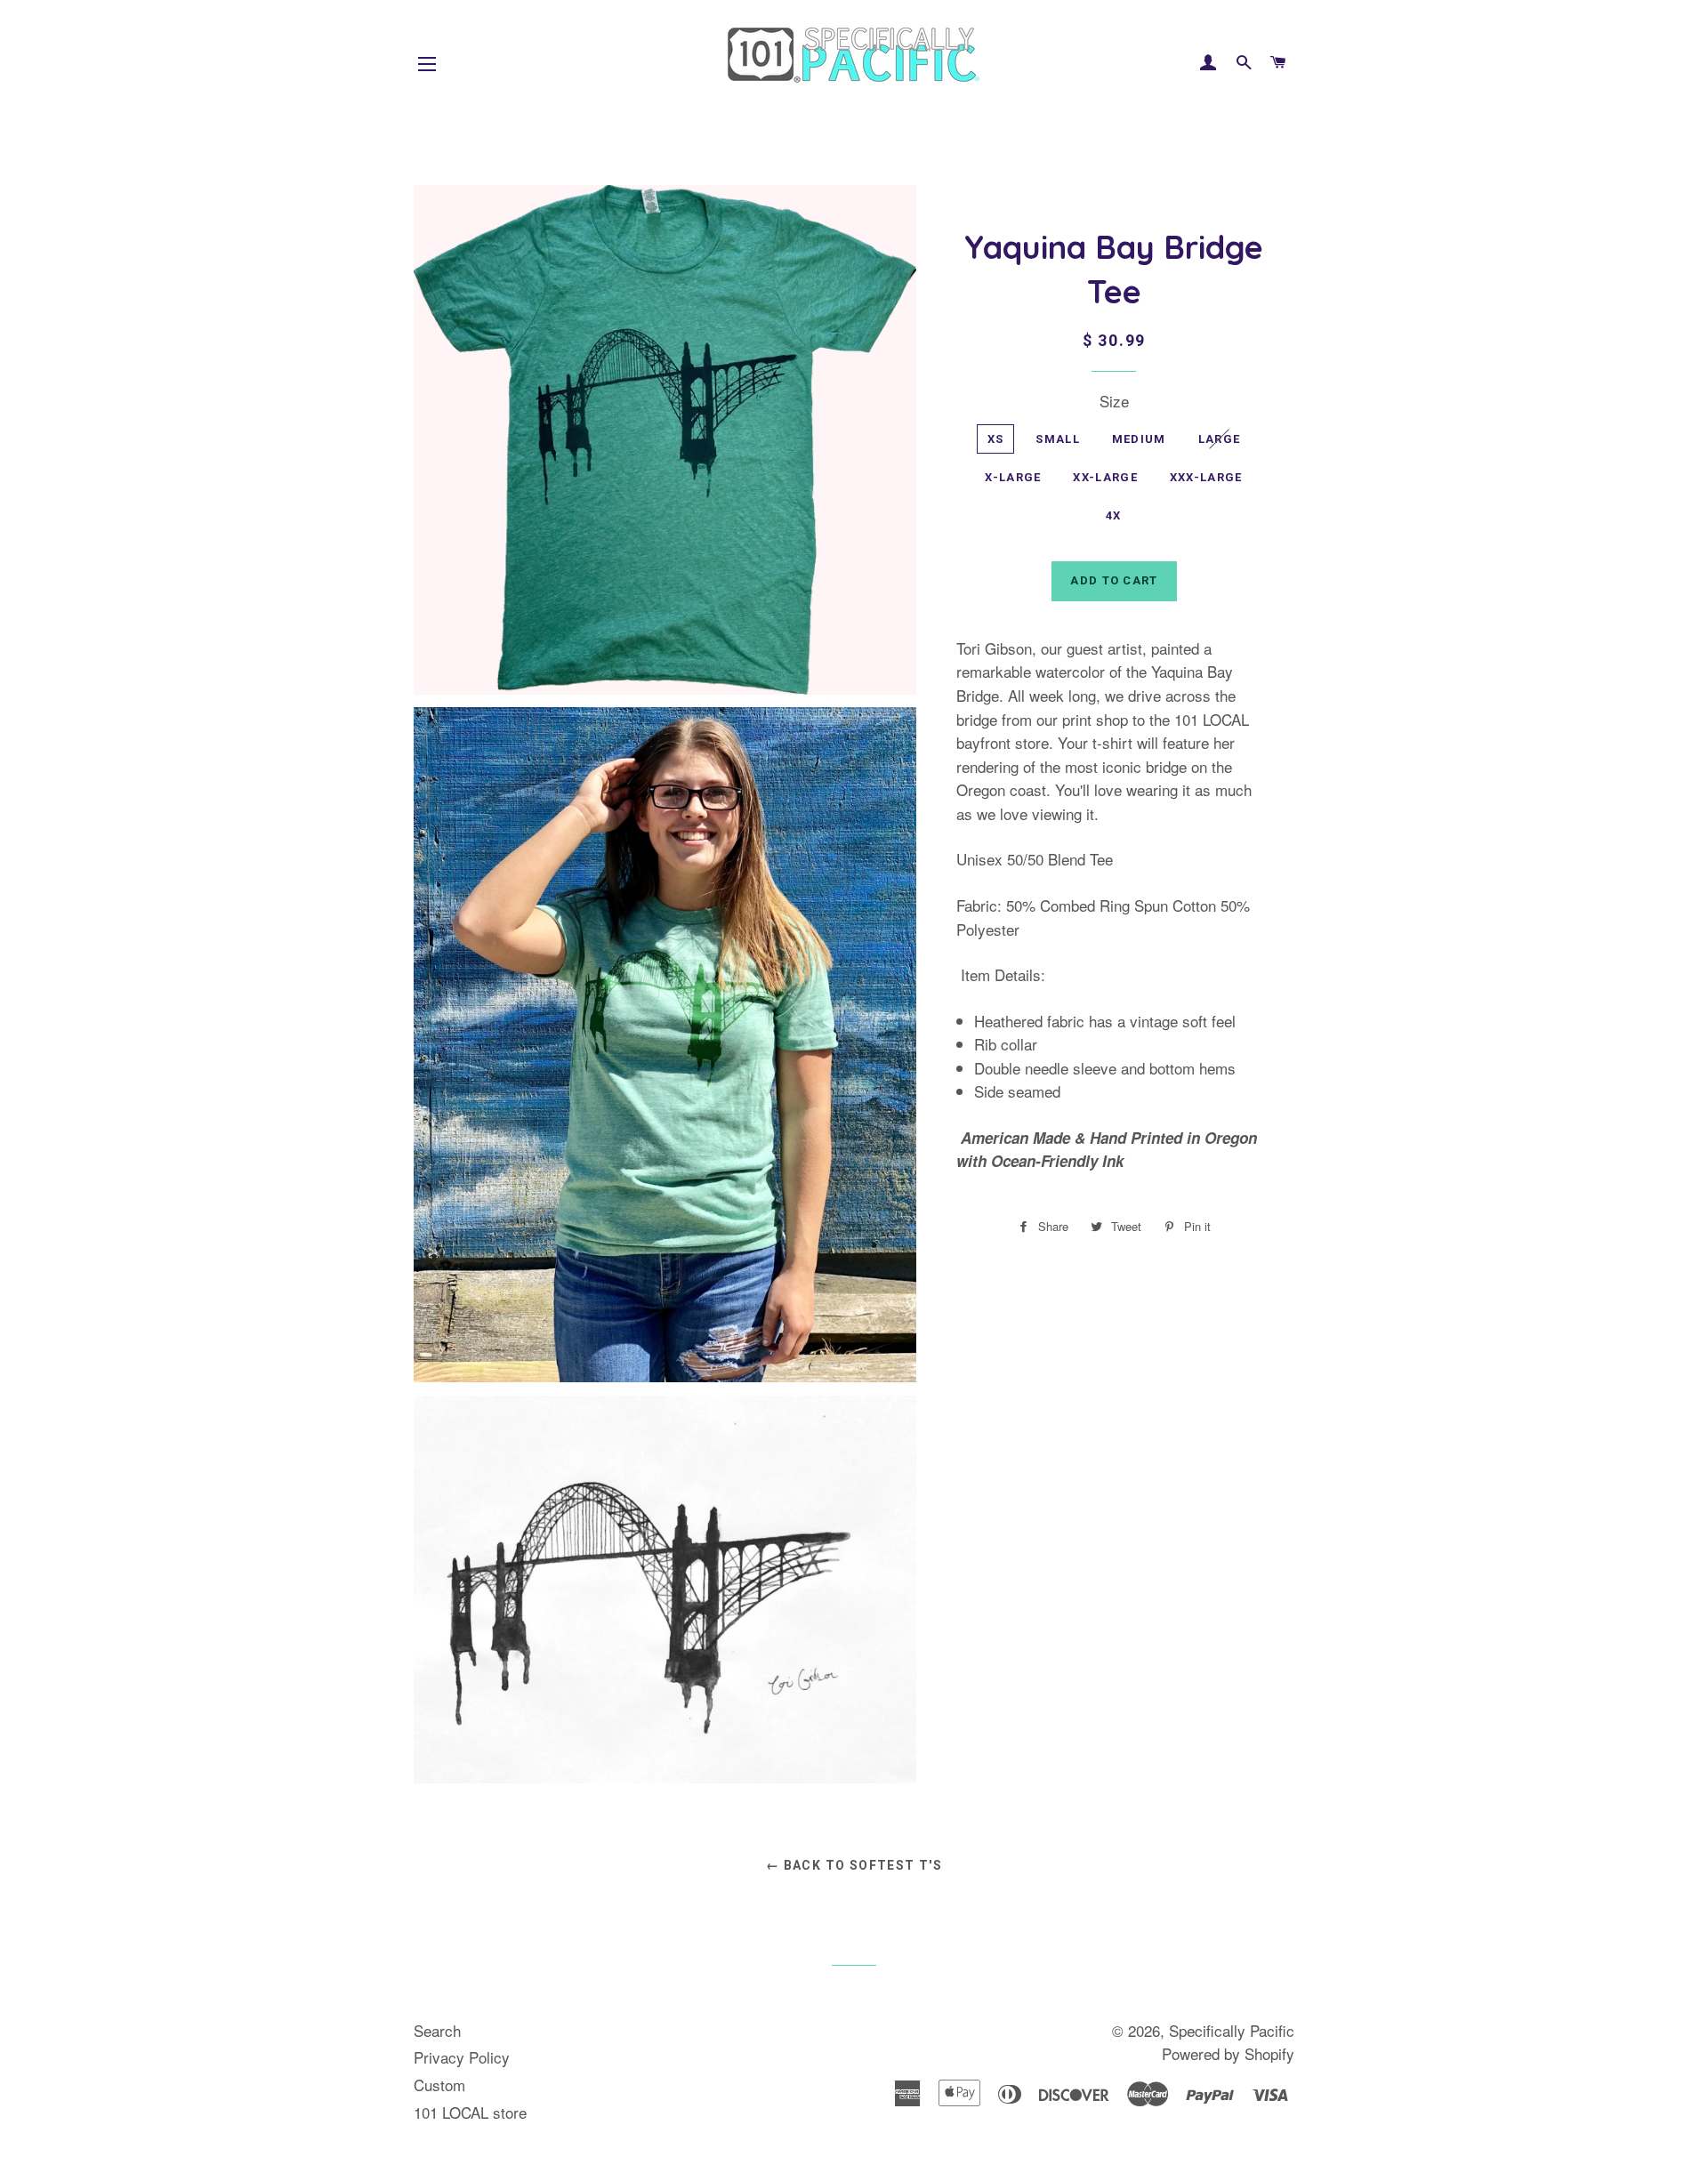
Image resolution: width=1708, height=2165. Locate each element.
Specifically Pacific (1232, 2030)
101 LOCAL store (470, 2112)
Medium (1139, 439)
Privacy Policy (462, 2057)
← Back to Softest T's (854, 1865)
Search (437, 2030)
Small (1058, 439)
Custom (439, 2085)
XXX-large (1206, 477)
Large (1220, 439)
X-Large (1013, 477)
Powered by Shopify (1228, 2053)
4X (1114, 515)
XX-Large (1105, 477)
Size (1114, 401)
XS (996, 439)
